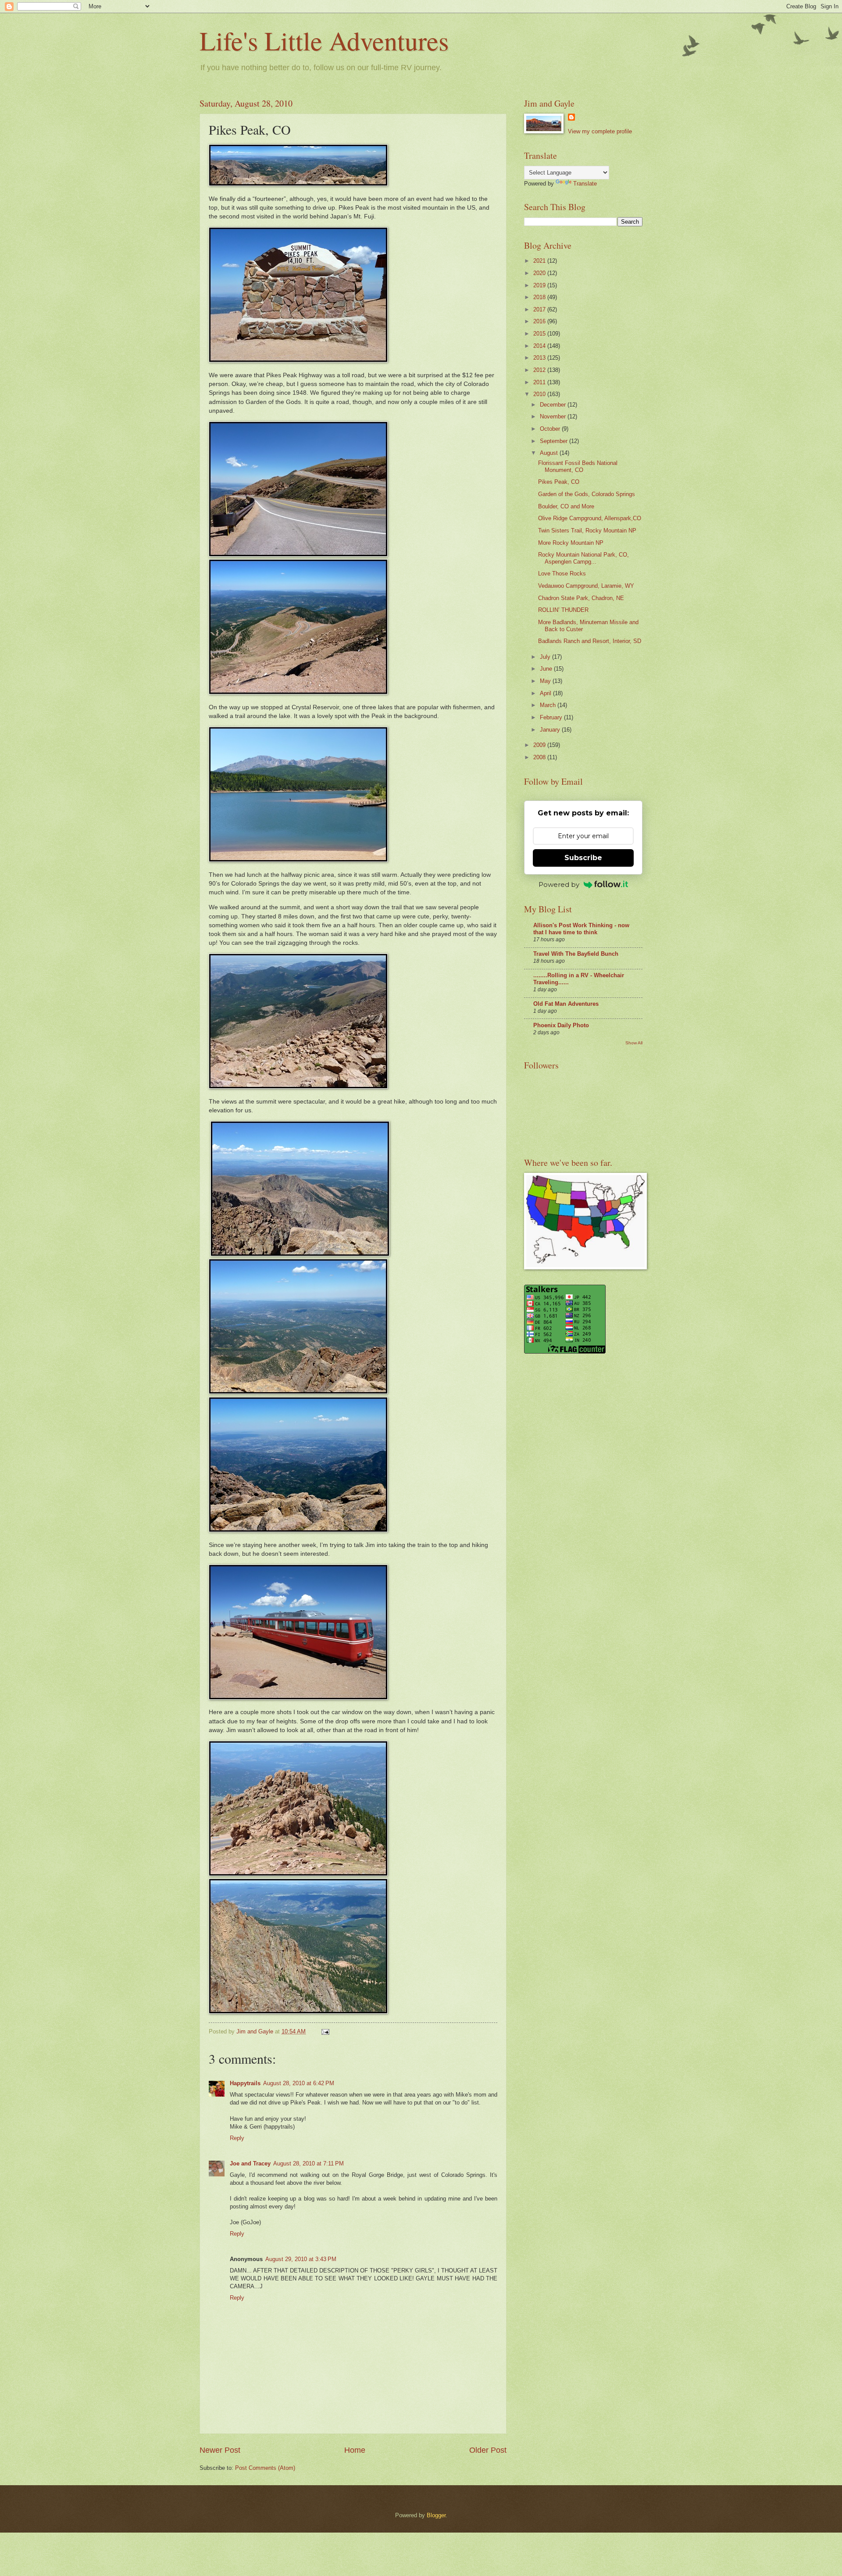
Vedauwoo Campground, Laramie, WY (586, 586)
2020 (540, 273)
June (547, 669)
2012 (540, 370)
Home (355, 2450)
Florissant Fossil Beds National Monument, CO (578, 466)
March (549, 705)
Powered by (559, 884)
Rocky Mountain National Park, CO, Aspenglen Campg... (583, 558)
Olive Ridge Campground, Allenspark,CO (590, 518)
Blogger (436, 2515)
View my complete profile (600, 131)
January (551, 730)
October (551, 429)
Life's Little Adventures (324, 40)
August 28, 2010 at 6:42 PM (299, 2083)
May (546, 681)
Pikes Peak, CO (559, 482)
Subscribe (583, 858)
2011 (540, 382)
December (554, 405)
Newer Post (220, 2450)
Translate (585, 184)
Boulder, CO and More (566, 506)
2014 (540, 346)
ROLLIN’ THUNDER (563, 610)
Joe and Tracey (250, 2163)
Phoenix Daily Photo (561, 1025)
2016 (540, 321)
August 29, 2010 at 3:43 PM (301, 2259)
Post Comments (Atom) (265, 2468)
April (546, 693)
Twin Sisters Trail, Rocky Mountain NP (587, 531)
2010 (540, 394)
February (552, 717)
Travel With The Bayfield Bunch (576, 954)
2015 (540, 334)
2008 (540, 757)
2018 (540, 297)
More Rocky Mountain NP (571, 543)
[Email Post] (325, 2031)
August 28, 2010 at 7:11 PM (309, 2163)
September (555, 441)
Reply (237, 2138)
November (554, 416)
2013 (540, 358)
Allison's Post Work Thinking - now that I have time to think (581, 929)
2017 (540, 309)
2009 (540, 745)
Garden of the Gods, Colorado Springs (587, 494)
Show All (634, 1043)
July (546, 657)
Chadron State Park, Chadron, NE (581, 598)
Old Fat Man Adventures (566, 1004)
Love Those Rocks (562, 573)
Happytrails (245, 2083)
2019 (540, 285)
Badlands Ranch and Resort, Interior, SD (590, 641)
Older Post (488, 2450)
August (550, 453)
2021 (540, 261)
